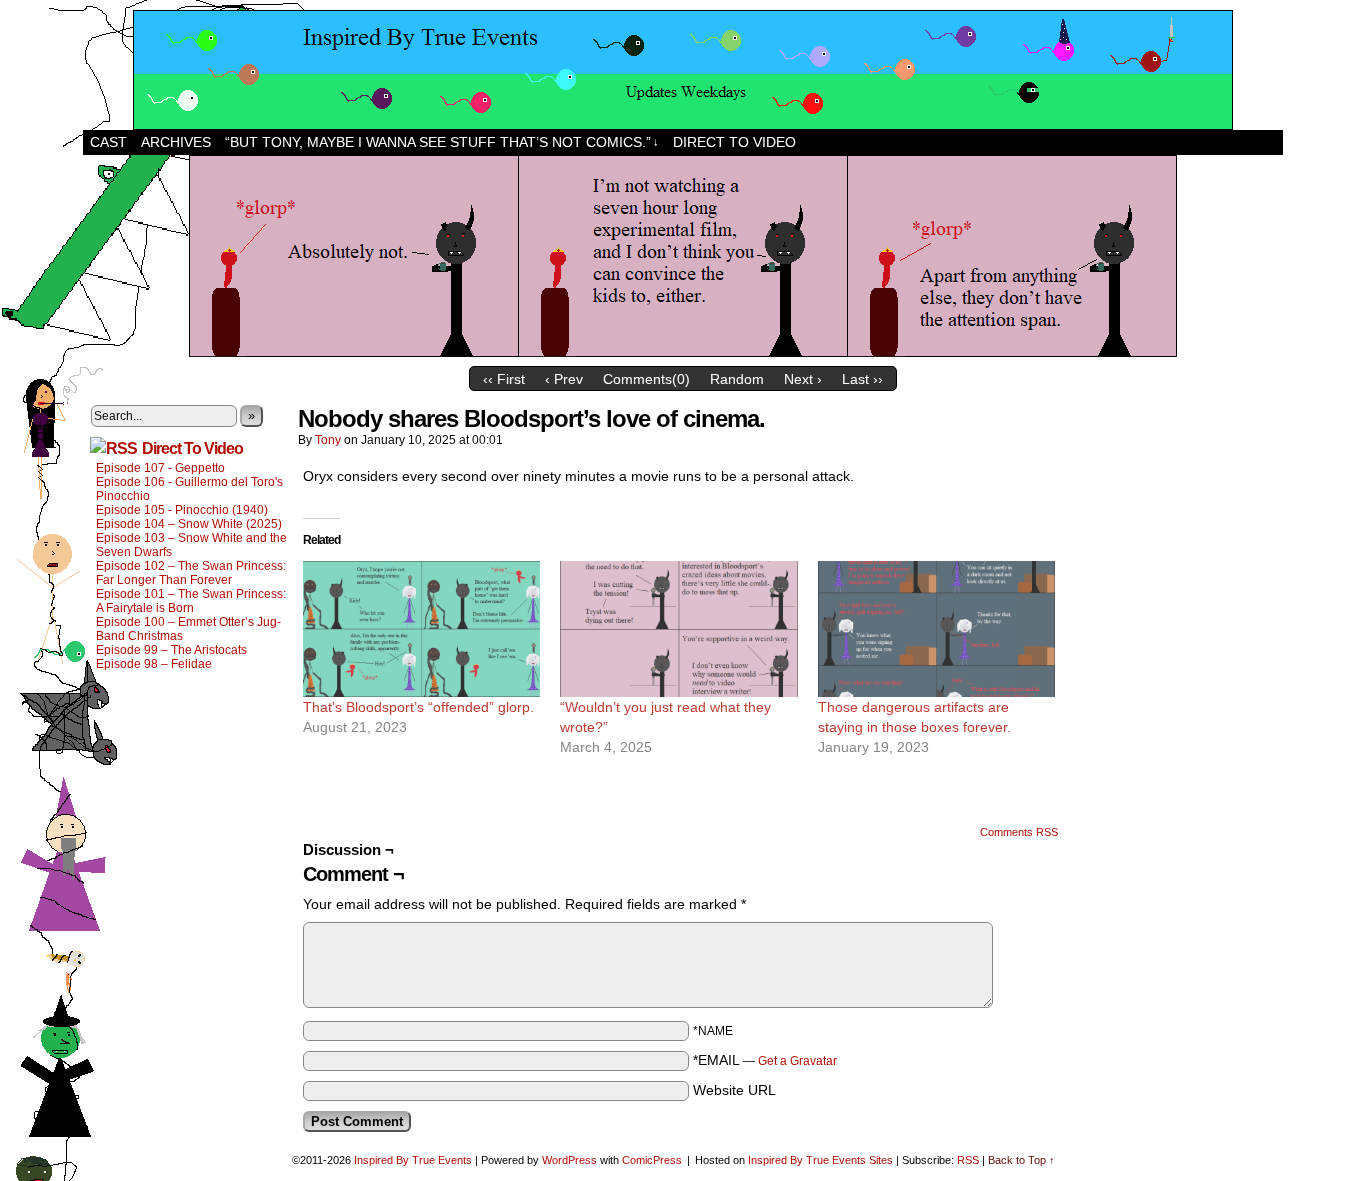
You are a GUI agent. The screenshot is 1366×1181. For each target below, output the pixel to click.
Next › (803, 379)
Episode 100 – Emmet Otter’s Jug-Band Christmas (188, 629)
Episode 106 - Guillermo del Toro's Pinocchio (189, 489)
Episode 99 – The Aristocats (171, 650)
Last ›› (862, 379)
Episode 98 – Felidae (154, 664)
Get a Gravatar (797, 1061)
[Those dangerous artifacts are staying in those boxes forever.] (936, 629)
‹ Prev (564, 379)
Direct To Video (192, 448)
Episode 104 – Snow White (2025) (189, 524)
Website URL (734, 1090)
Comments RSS (1019, 832)
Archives (176, 142)
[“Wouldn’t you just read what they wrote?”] (678, 629)
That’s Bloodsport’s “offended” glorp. (418, 707)
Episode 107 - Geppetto (160, 468)
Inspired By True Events (413, 1160)
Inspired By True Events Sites (820, 1160)
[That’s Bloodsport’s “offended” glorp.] (421, 629)
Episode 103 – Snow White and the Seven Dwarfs (191, 545)
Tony (328, 440)
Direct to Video (734, 142)
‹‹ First (504, 379)
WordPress (569, 1160)
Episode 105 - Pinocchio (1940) (182, 510)
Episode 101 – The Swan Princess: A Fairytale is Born (191, 601)
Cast (108, 142)
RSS (968, 1160)
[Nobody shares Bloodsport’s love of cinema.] (683, 352)
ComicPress (652, 1160)
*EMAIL (765, 1060)
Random (737, 379)
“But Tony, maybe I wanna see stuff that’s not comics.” (442, 142)
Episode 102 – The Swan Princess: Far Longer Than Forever (191, 573)
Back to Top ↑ (1021, 1160)
